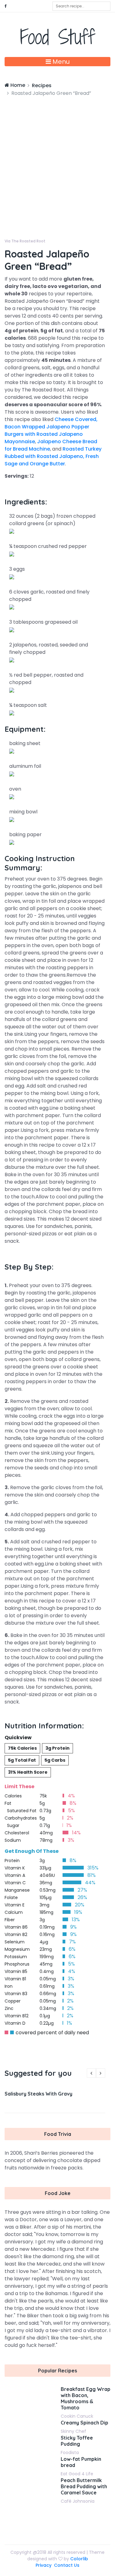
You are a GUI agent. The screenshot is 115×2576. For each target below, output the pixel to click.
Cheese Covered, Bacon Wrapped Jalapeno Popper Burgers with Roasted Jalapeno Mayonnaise (51, 430)
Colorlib (79, 2559)
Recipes (42, 85)
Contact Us (67, 2565)
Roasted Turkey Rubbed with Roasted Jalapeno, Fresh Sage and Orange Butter (53, 456)
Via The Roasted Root (25, 241)
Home (17, 85)
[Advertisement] (57, 158)
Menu (60, 62)
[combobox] (81, 6)
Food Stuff (57, 37)
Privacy (44, 2565)
